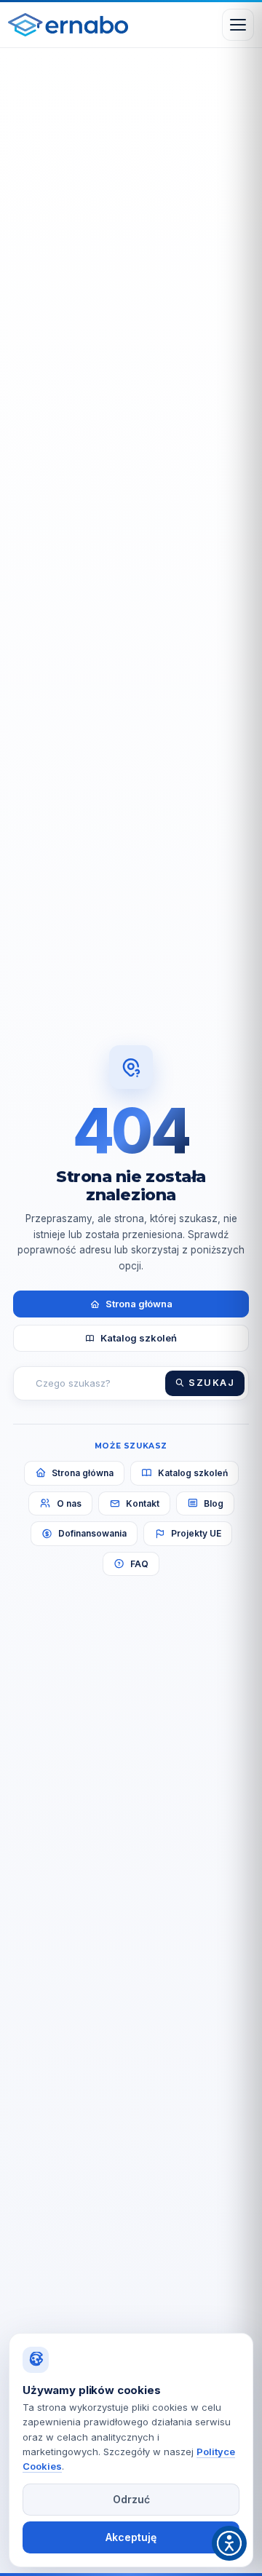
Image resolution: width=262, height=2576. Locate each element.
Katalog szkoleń (139, 1338)
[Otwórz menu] (238, 25)
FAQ (139, 1564)
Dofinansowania (92, 1533)
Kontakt (143, 1503)
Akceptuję (131, 2537)
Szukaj (211, 1383)
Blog (214, 1503)
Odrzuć (131, 2499)
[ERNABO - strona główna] (68, 25)
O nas (69, 1503)
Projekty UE (196, 1533)
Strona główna (139, 1304)
